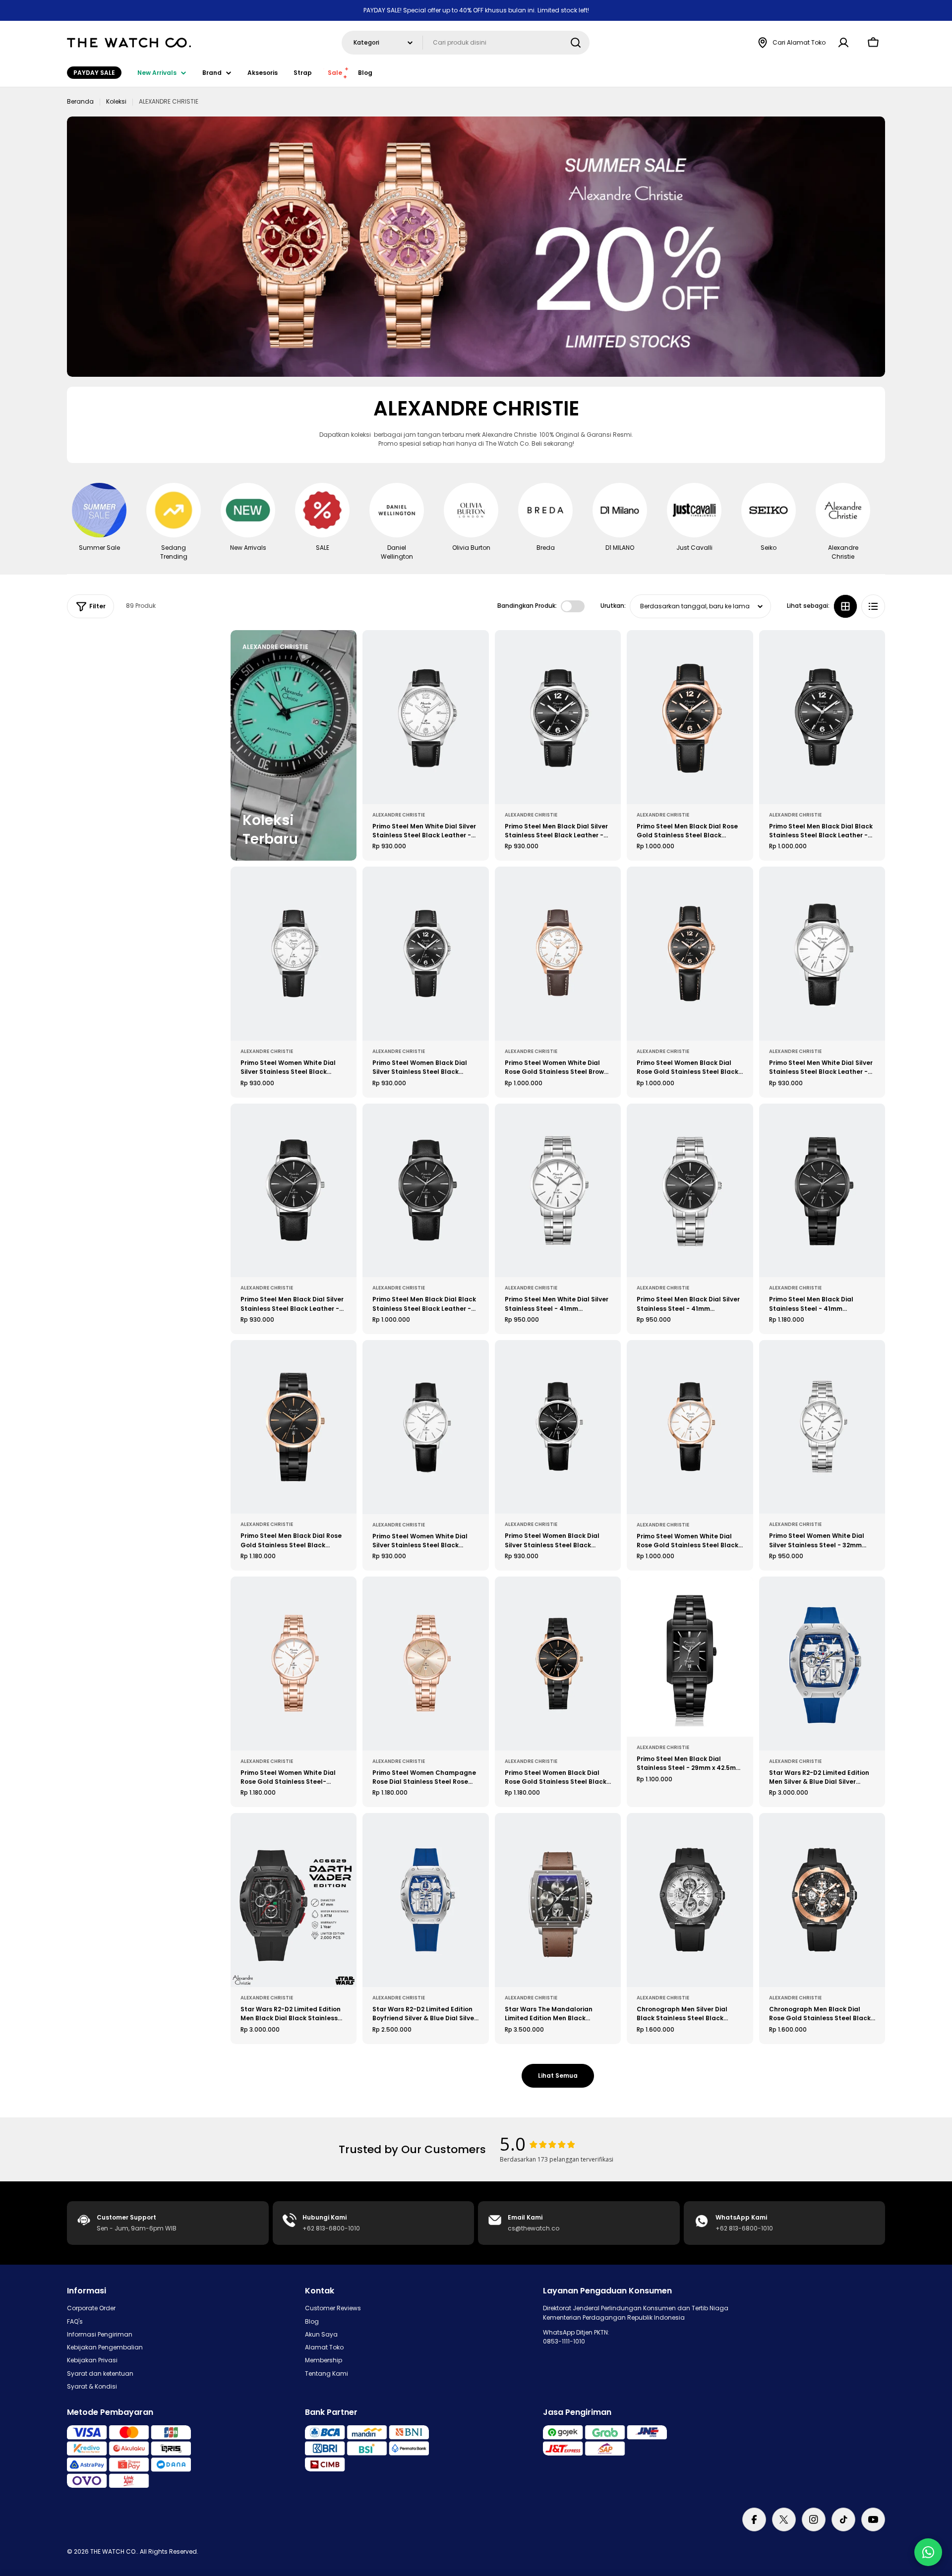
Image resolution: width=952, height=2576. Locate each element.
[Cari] (576, 43)
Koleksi (116, 101)
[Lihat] (475, 652)
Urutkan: (613, 606)
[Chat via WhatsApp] (928, 2552)
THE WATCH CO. (114, 2551)
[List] (873, 606)
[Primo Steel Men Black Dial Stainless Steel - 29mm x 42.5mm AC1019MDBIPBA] (690, 1657)
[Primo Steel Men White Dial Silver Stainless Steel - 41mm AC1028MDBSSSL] (558, 1191)
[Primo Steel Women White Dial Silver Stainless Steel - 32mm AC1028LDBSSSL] (822, 1427)
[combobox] (466, 43)
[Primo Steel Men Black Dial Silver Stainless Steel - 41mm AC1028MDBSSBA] (690, 1191)
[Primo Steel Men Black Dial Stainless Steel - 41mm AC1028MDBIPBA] (822, 1191)
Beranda (80, 101)
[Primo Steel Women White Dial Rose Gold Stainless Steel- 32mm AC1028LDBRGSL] (294, 1664)
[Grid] (845, 606)
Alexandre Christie (399, 815)
